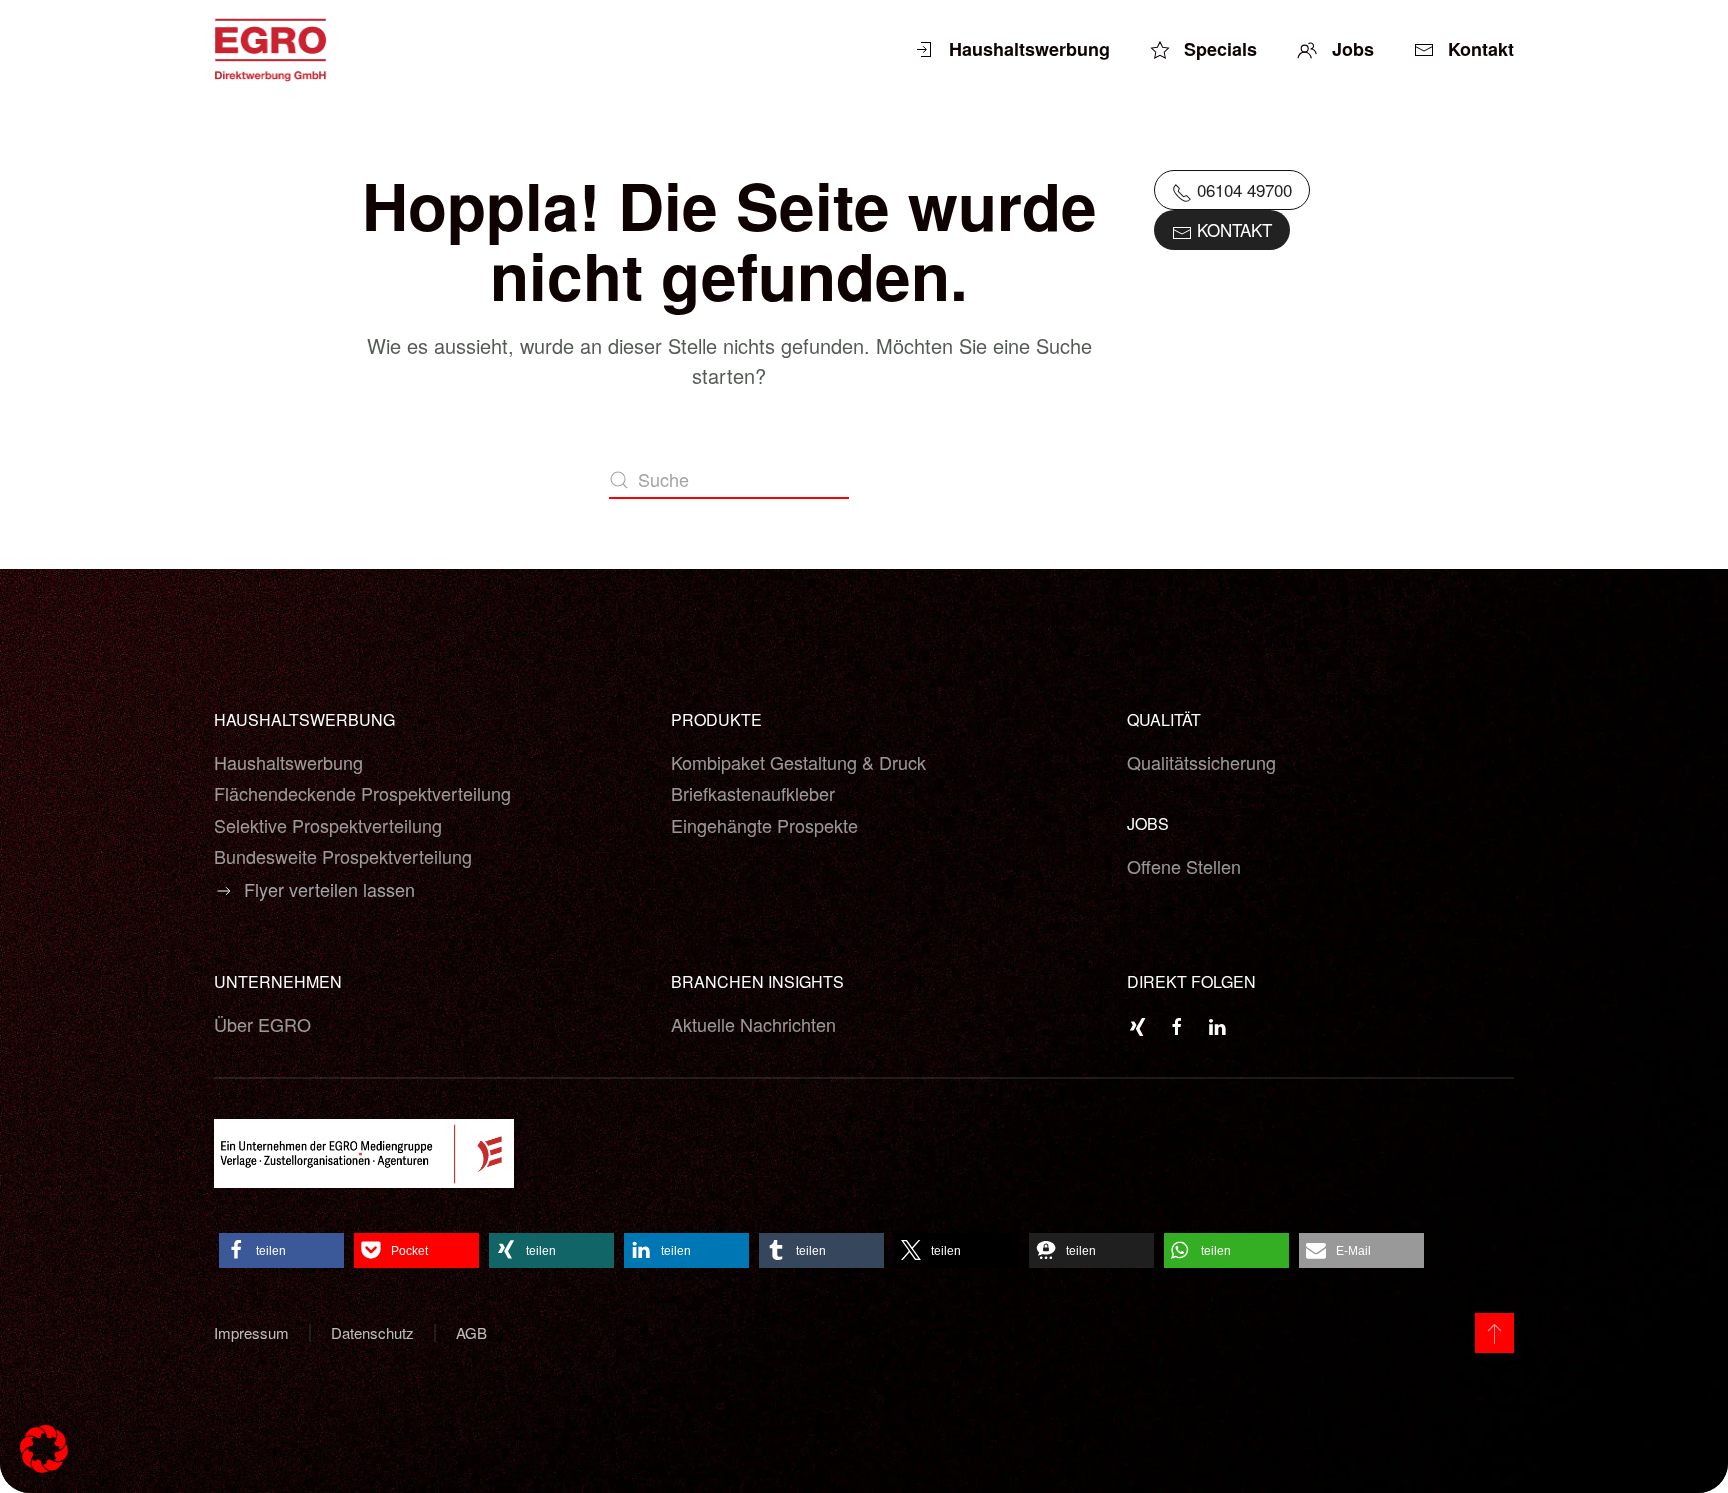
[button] (281, 1250)
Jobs (1353, 49)
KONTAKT (1232, 229)
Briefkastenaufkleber (753, 793)
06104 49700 (1242, 189)
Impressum (251, 1332)
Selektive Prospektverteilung (328, 825)
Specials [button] (1220, 49)
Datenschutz (372, 1332)
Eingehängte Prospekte (764, 825)
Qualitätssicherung (1201, 762)
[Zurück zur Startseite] (273, 50)
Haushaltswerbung (288, 762)
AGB (471, 1332)
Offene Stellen (1184, 866)
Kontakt (1481, 49)
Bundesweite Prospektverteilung (343, 856)
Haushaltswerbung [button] (1029, 49)
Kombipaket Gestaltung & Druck (798, 762)
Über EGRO (262, 1024)
